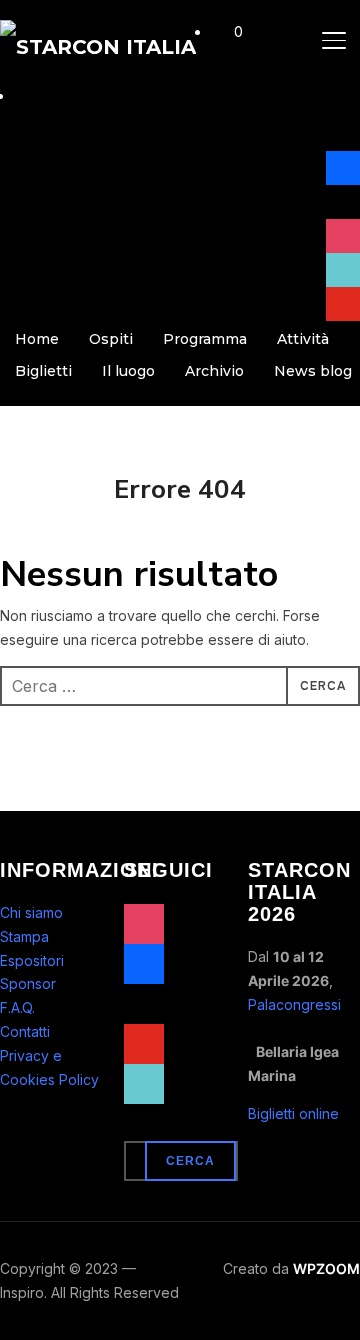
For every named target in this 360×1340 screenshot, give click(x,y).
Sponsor (28, 983)
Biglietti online (293, 1113)
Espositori (32, 960)
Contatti (25, 1031)
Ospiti (111, 339)
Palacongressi (294, 1004)
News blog (313, 371)
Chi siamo (31, 912)
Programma (205, 339)
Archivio (214, 371)
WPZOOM (326, 1268)
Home (37, 339)
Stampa (24, 936)
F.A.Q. (17, 1007)
